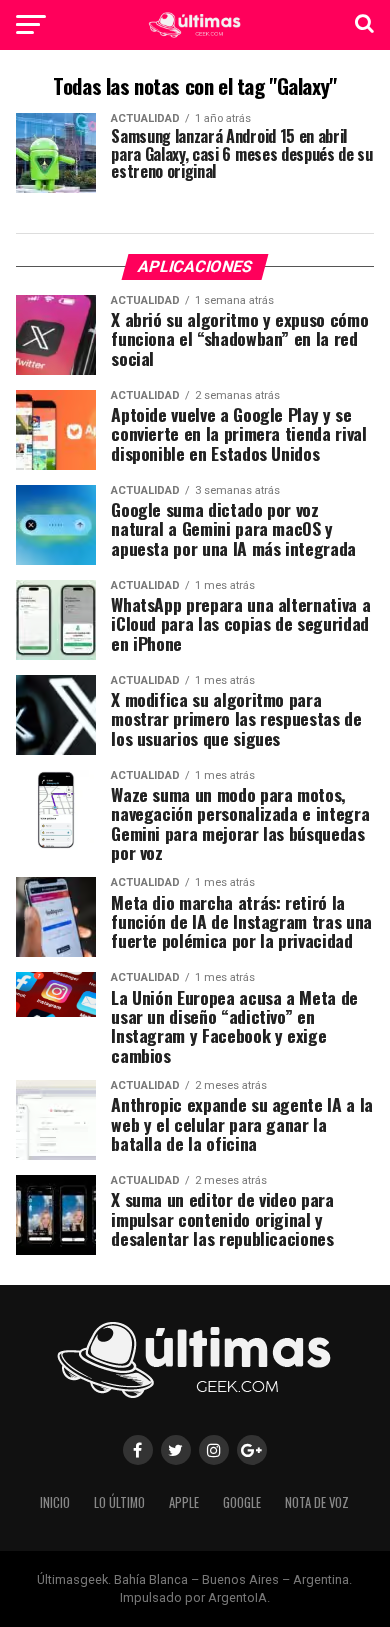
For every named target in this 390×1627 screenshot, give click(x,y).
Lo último (119, 1502)
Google (242, 1502)
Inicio (55, 1502)
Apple (184, 1502)
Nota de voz (317, 1502)
